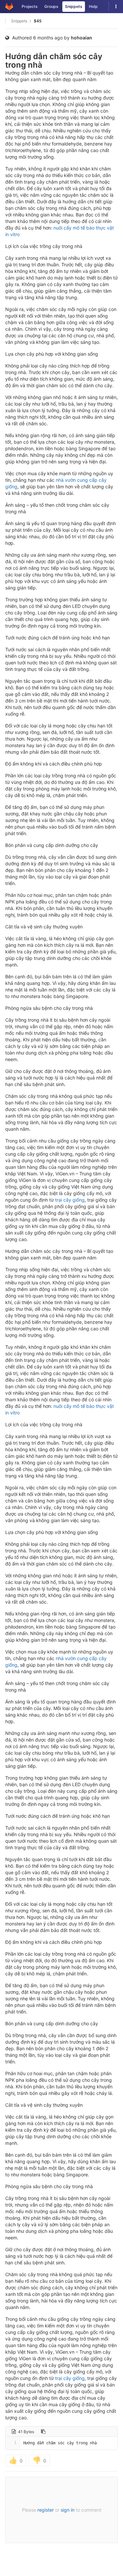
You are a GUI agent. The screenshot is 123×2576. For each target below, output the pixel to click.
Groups (51, 6)
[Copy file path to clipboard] (43, 2432)
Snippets (74, 6)
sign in (68, 2510)
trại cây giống (70, 1200)
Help (93, 6)
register (46, 2510)
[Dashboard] (9, 7)
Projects (30, 6)
